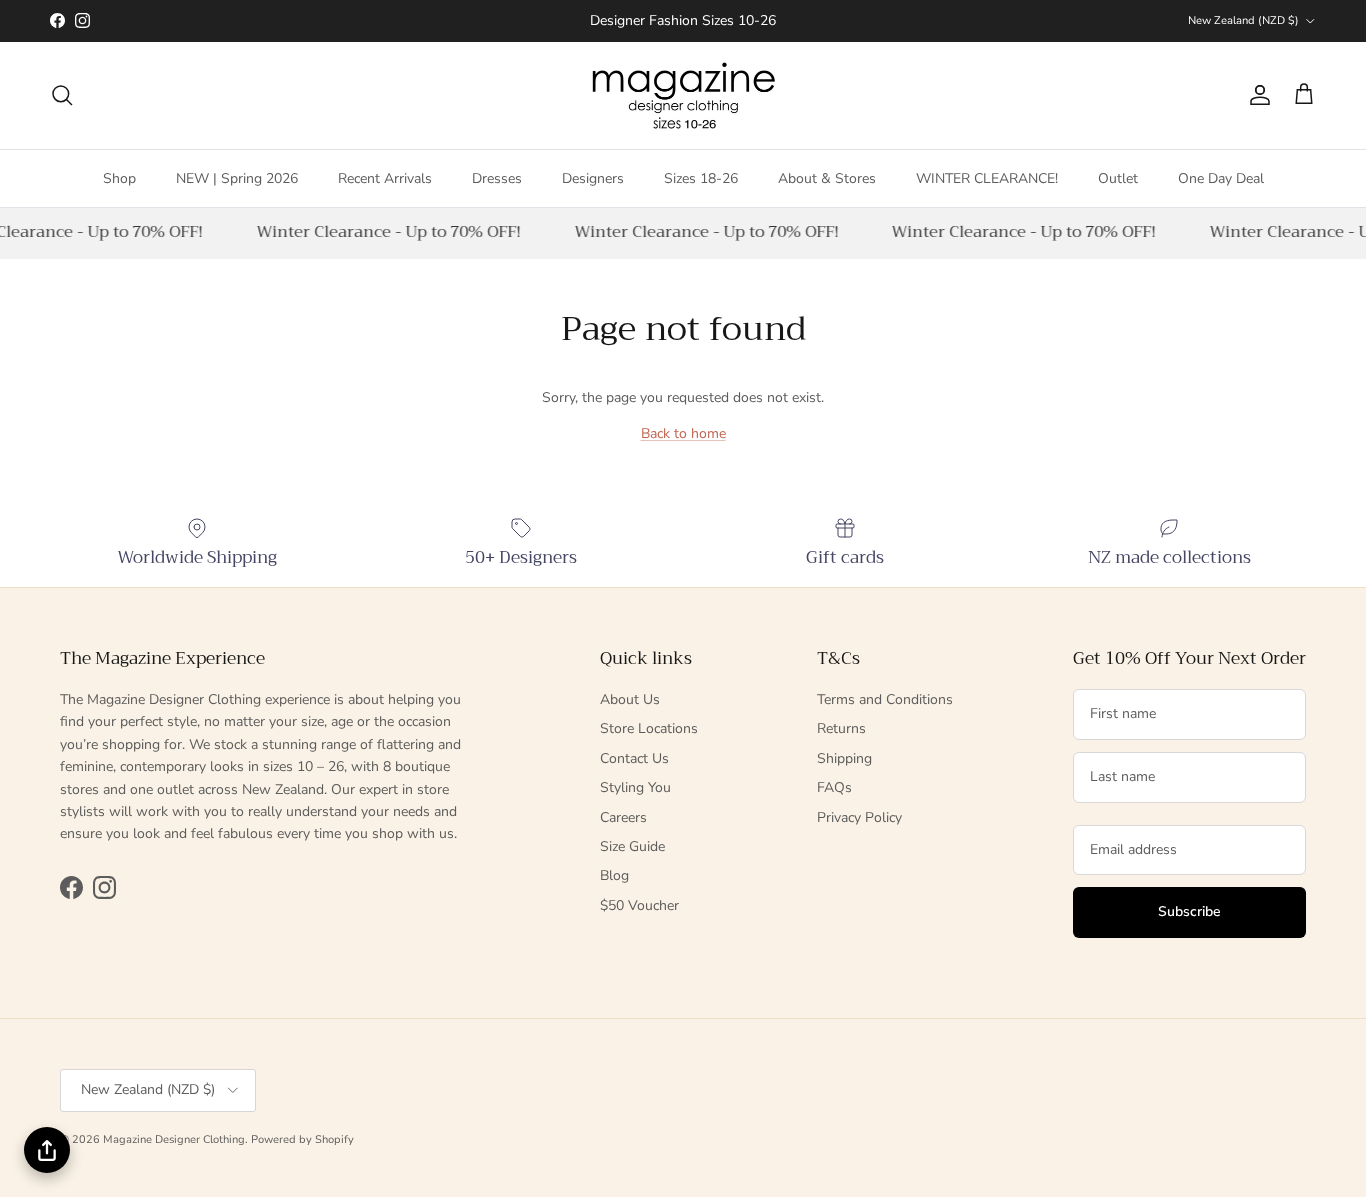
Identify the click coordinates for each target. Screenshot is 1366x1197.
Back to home (683, 433)
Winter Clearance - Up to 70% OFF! (385, 232)
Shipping (844, 758)
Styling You (635, 787)
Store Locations (649, 728)
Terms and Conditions (885, 699)
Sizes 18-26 (701, 177)
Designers (593, 177)
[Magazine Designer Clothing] (683, 95)
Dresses (497, 177)
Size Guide (632, 846)
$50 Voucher (639, 905)
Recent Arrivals (385, 177)
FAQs (834, 787)
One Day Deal (1221, 177)
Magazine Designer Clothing (174, 1139)
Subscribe (1189, 911)
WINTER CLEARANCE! (987, 177)
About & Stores (827, 177)
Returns (841, 728)
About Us (630, 699)
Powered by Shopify (302, 1139)
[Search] (62, 95)
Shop (119, 177)
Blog (614, 875)
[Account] (1256, 95)
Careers (623, 817)
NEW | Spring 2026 (237, 177)
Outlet (1118, 177)
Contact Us (634, 758)
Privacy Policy (859, 817)
